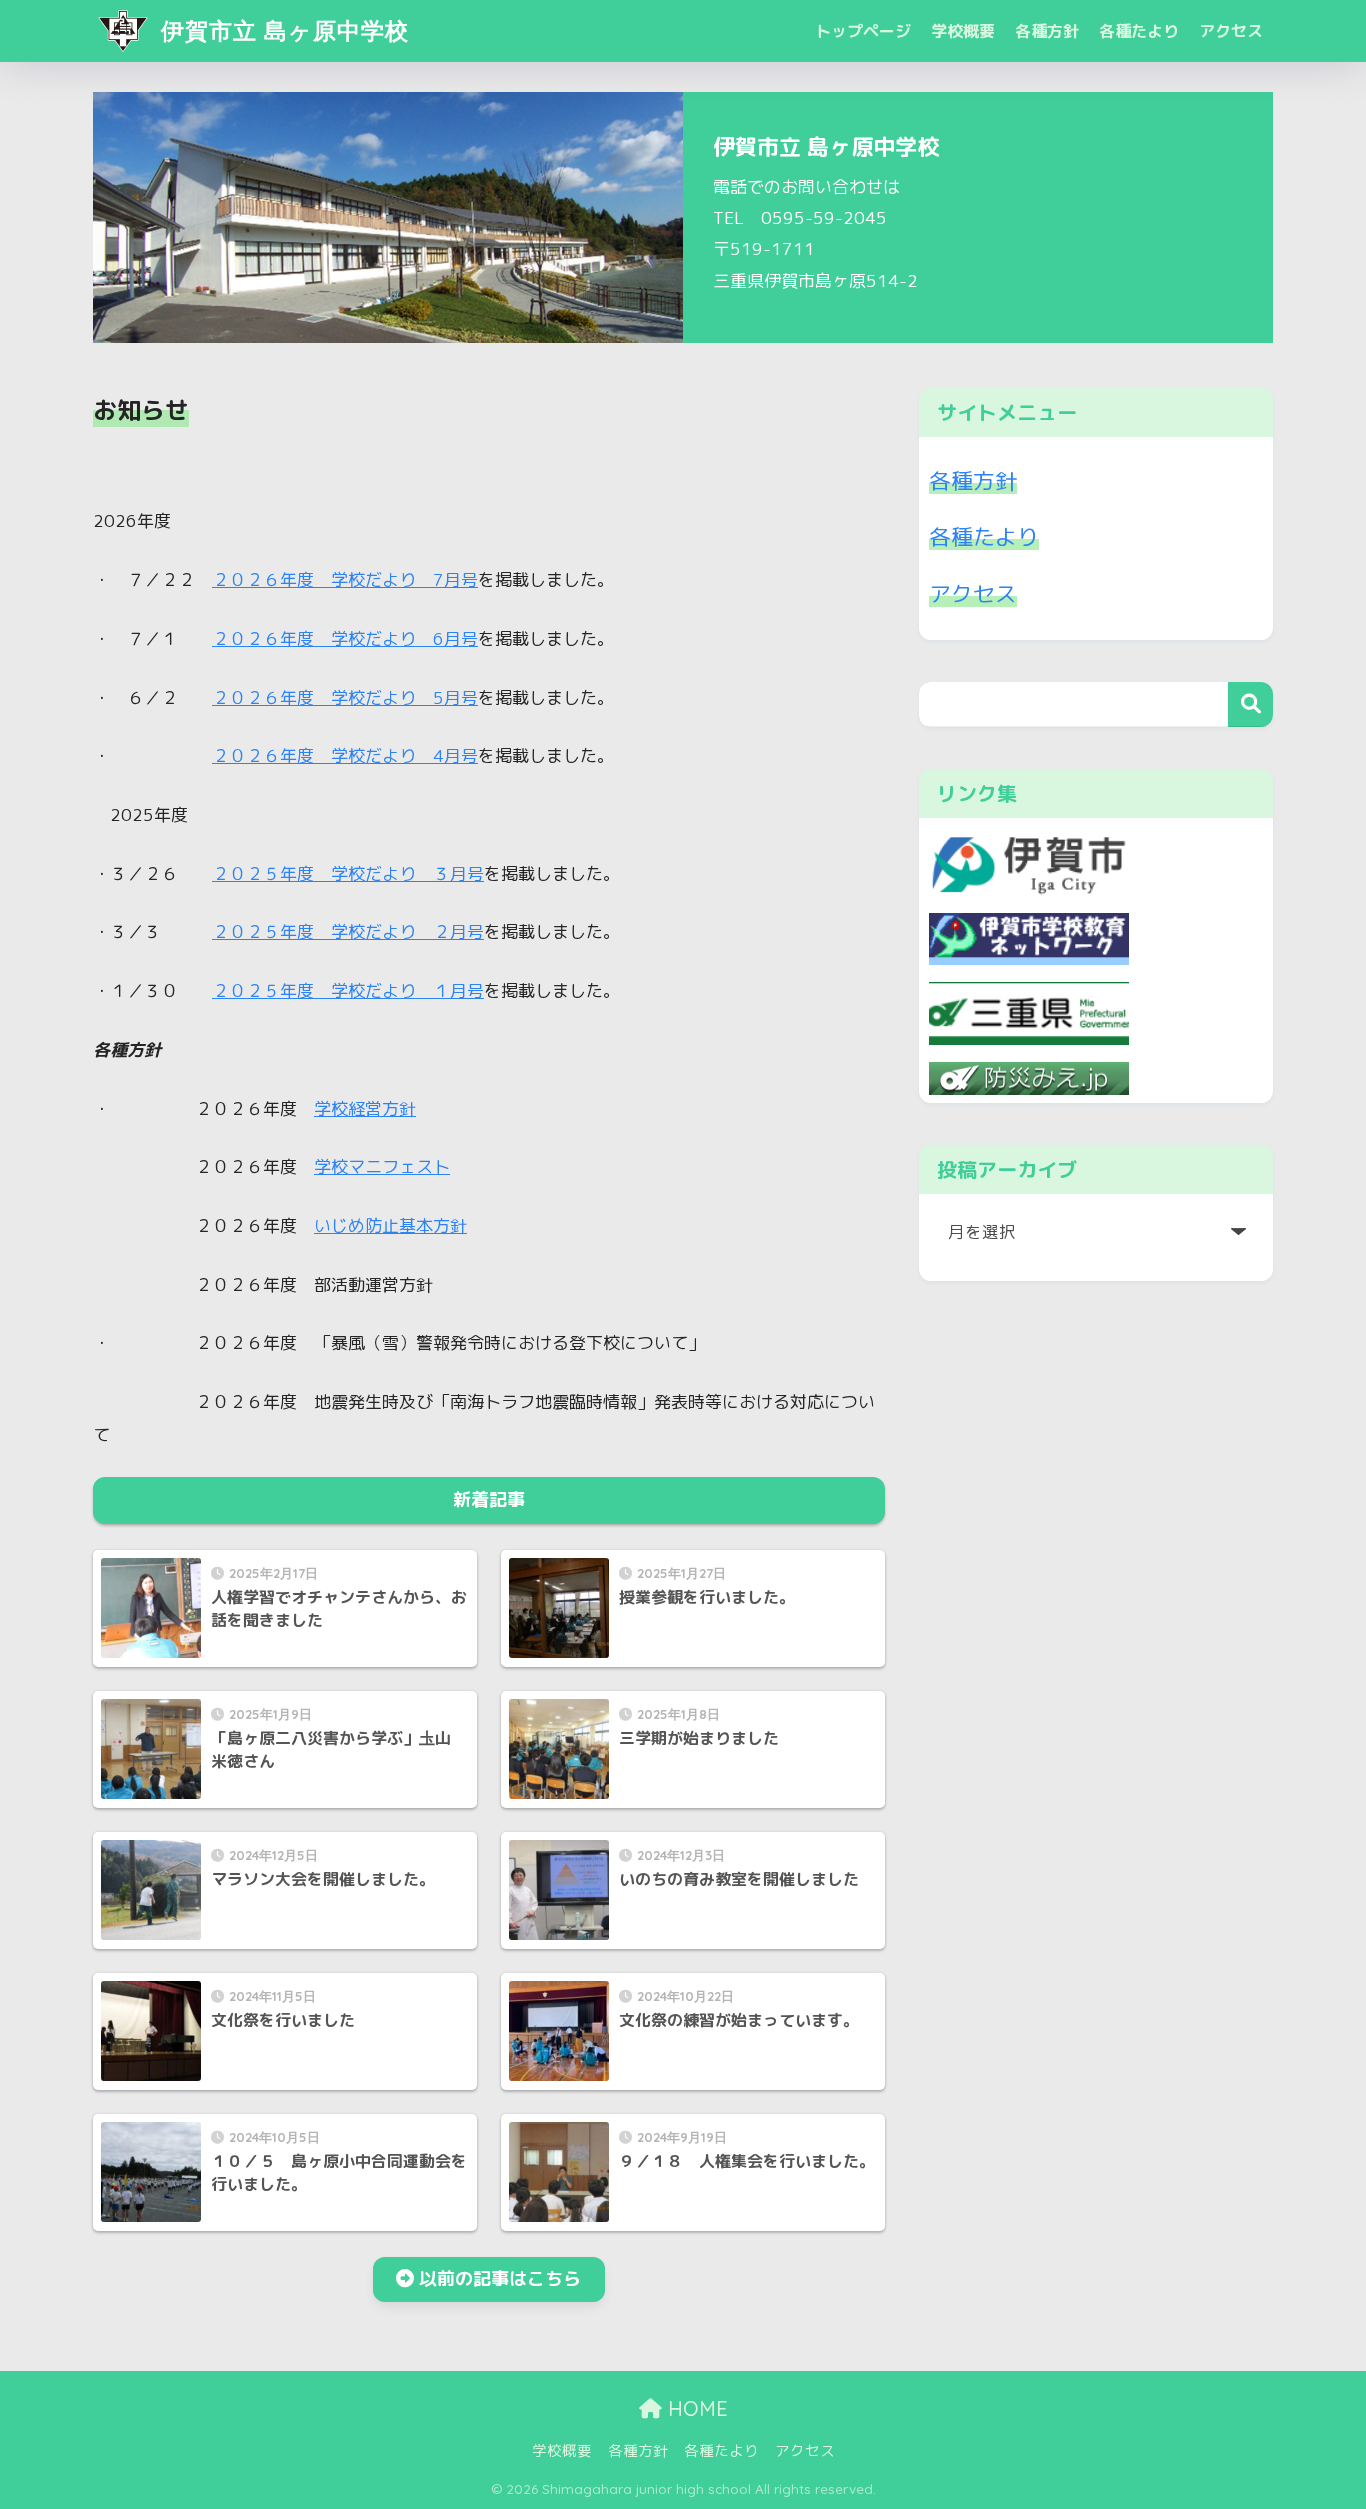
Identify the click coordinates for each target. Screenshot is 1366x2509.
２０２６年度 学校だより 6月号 (345, 638)
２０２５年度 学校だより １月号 (348, 990)
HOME (695, 2408)
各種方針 (1047, 31)
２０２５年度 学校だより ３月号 (348, 873)
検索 (1250, 704)
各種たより (1139, 31)
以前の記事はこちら (500, 2278)
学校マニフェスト (382, 1166)
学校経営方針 (365, 1108)
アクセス (1231, 31)
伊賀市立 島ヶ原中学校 (281, 30)
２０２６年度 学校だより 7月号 (345, 579)
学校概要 (963, 31)
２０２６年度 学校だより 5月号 (345, 697)
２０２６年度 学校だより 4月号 (345, 755)
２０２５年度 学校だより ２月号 (348, 931)
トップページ (863, 31)
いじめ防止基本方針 (390, 1225)
